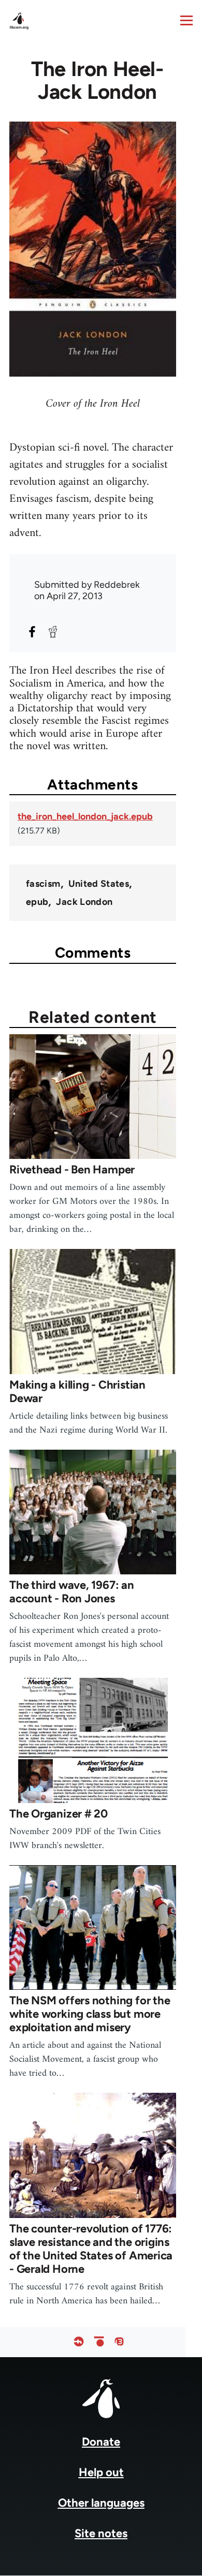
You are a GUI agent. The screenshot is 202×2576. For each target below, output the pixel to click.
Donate (101, 2442)
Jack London (84, 902)
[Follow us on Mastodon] (119, 2342)
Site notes (101, 2533)
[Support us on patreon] (99, 2342)
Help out (101, 2472)
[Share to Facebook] (32, 632)
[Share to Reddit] (53, 632)
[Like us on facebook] (79, 2342)
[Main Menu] (186, 20)
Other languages (101, 2503)
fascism (43, 884)
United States (99, 884)
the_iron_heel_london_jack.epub (85, 816)
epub (37, 902)
